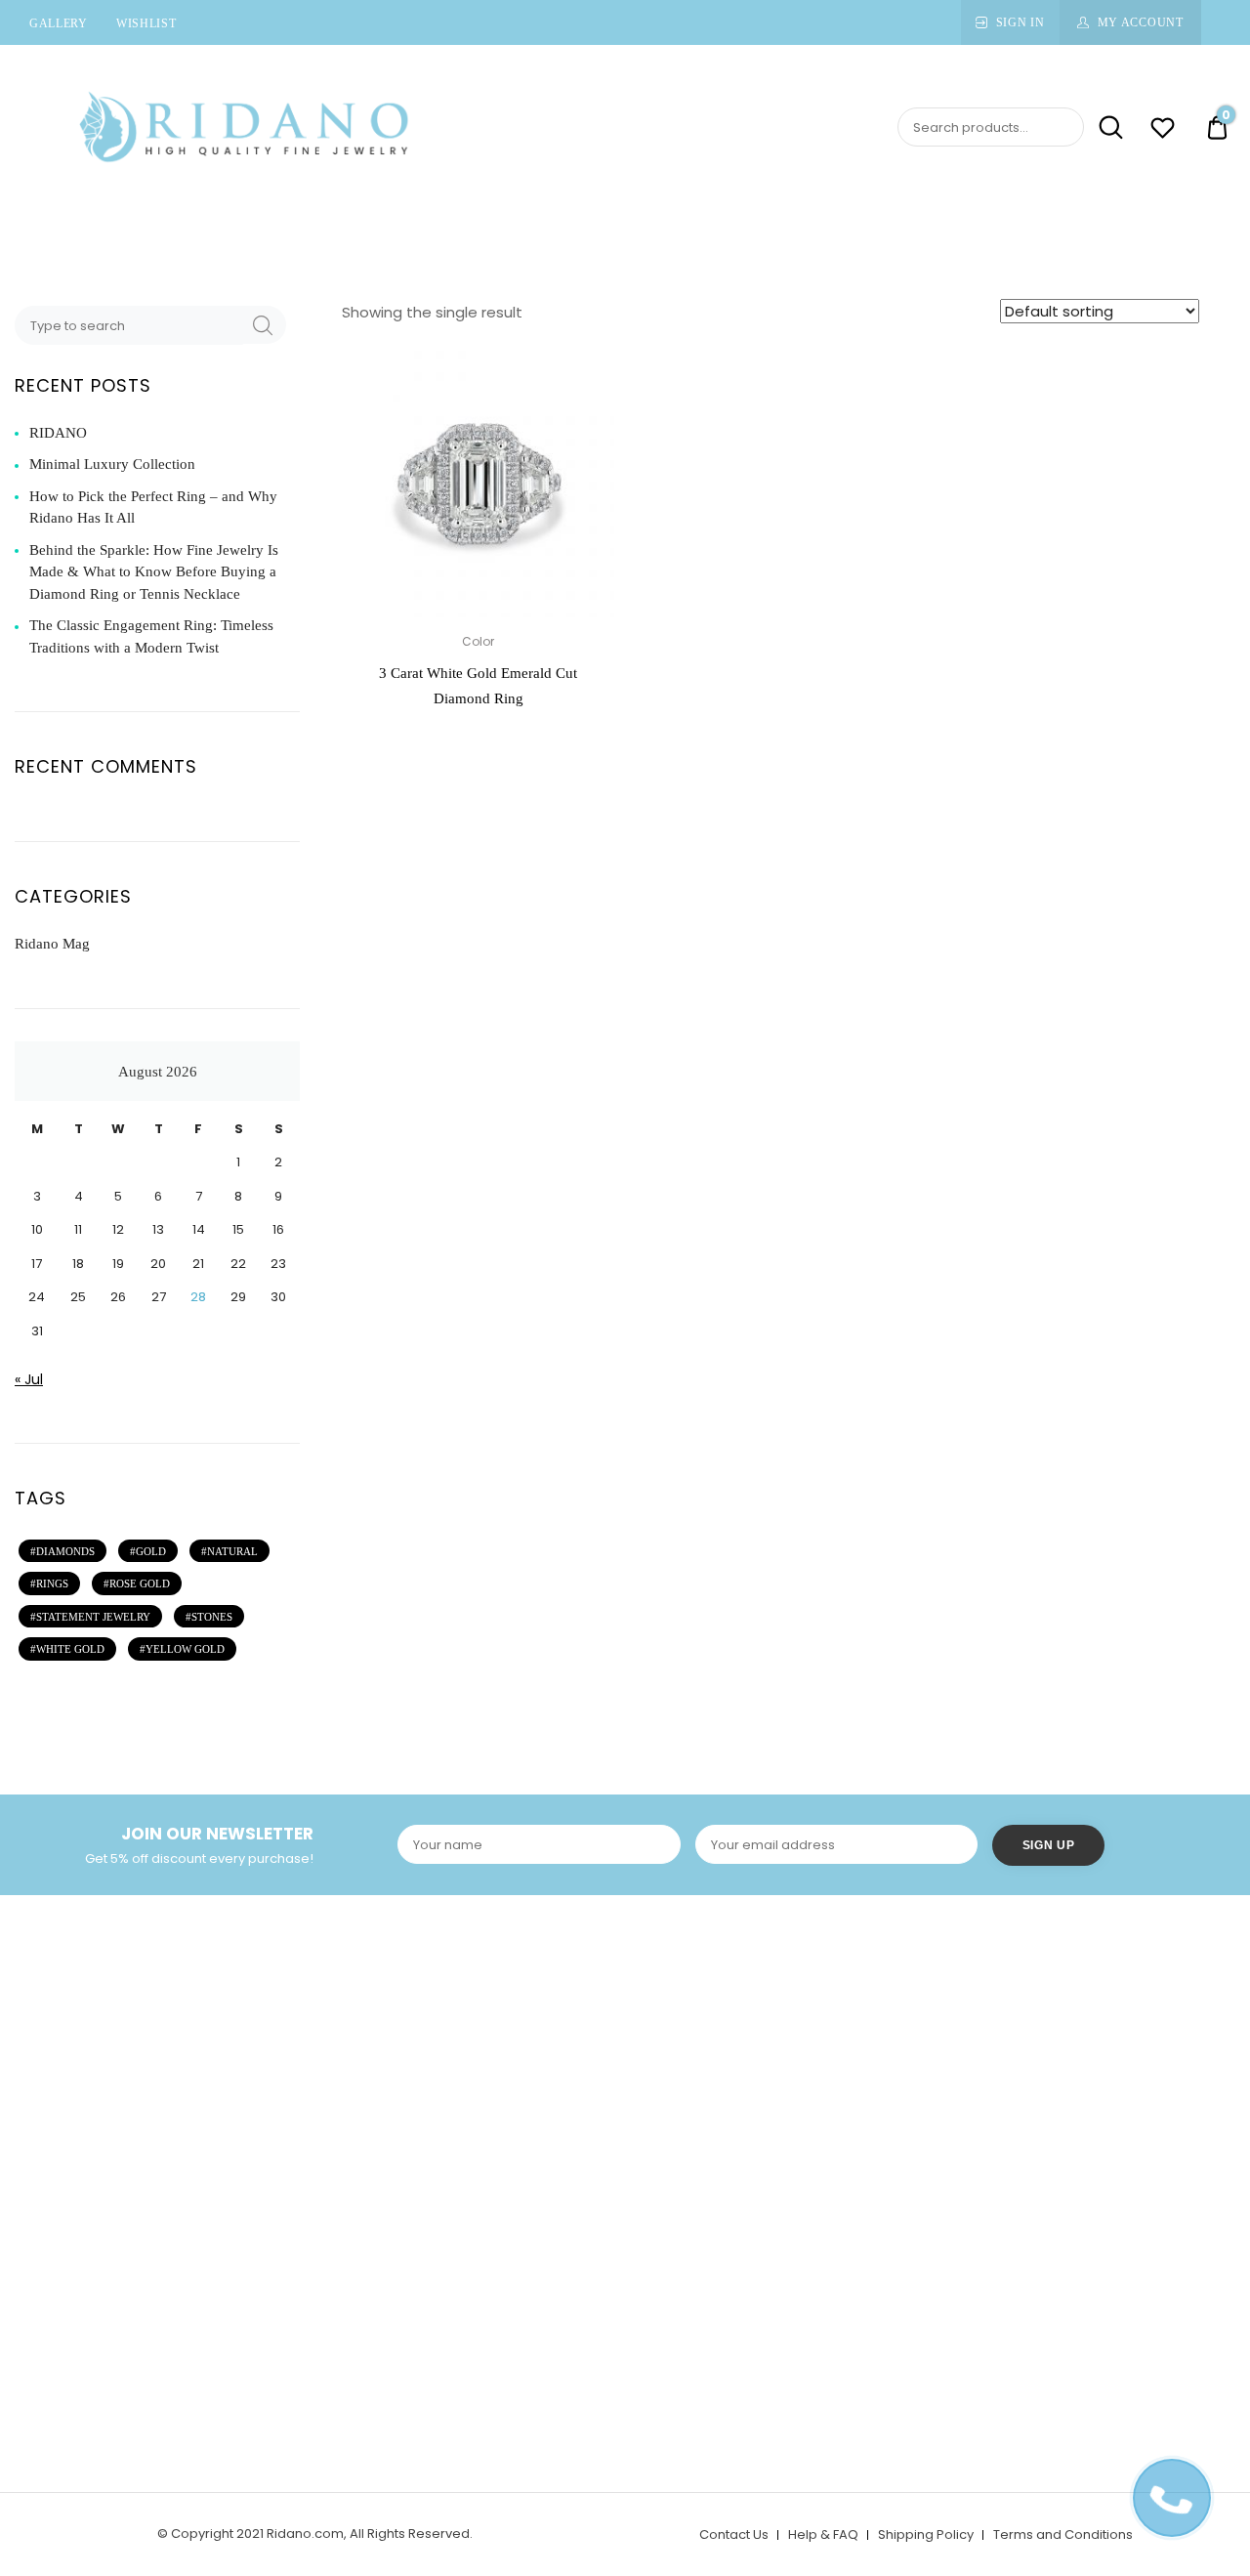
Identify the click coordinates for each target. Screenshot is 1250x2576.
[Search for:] (131, 325)
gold (151, 1551)
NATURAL (232, 1551)
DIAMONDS (65, 1551)
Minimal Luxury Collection (112, 464)
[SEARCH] (263, 325)
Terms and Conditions (1063, 2534)
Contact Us (734, 2534)
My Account (1141, 22)
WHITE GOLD (70, 1649)
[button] (588, 372)
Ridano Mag (52, 944)
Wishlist (146, 23)
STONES (212, 1617)
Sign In (1021, 22)
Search (1105, 127)
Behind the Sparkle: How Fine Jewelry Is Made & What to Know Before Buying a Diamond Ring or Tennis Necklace (154, 572)
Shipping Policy (926, 2534)
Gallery (59, 23)
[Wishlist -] (1163, 130)
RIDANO (58, 433)
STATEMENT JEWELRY (93, 1617)
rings (52, 1584)
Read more (479, 745)
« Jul (29, 1379)
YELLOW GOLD (185, 1649)
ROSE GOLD (140, 1584)
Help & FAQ (823, 2534)
